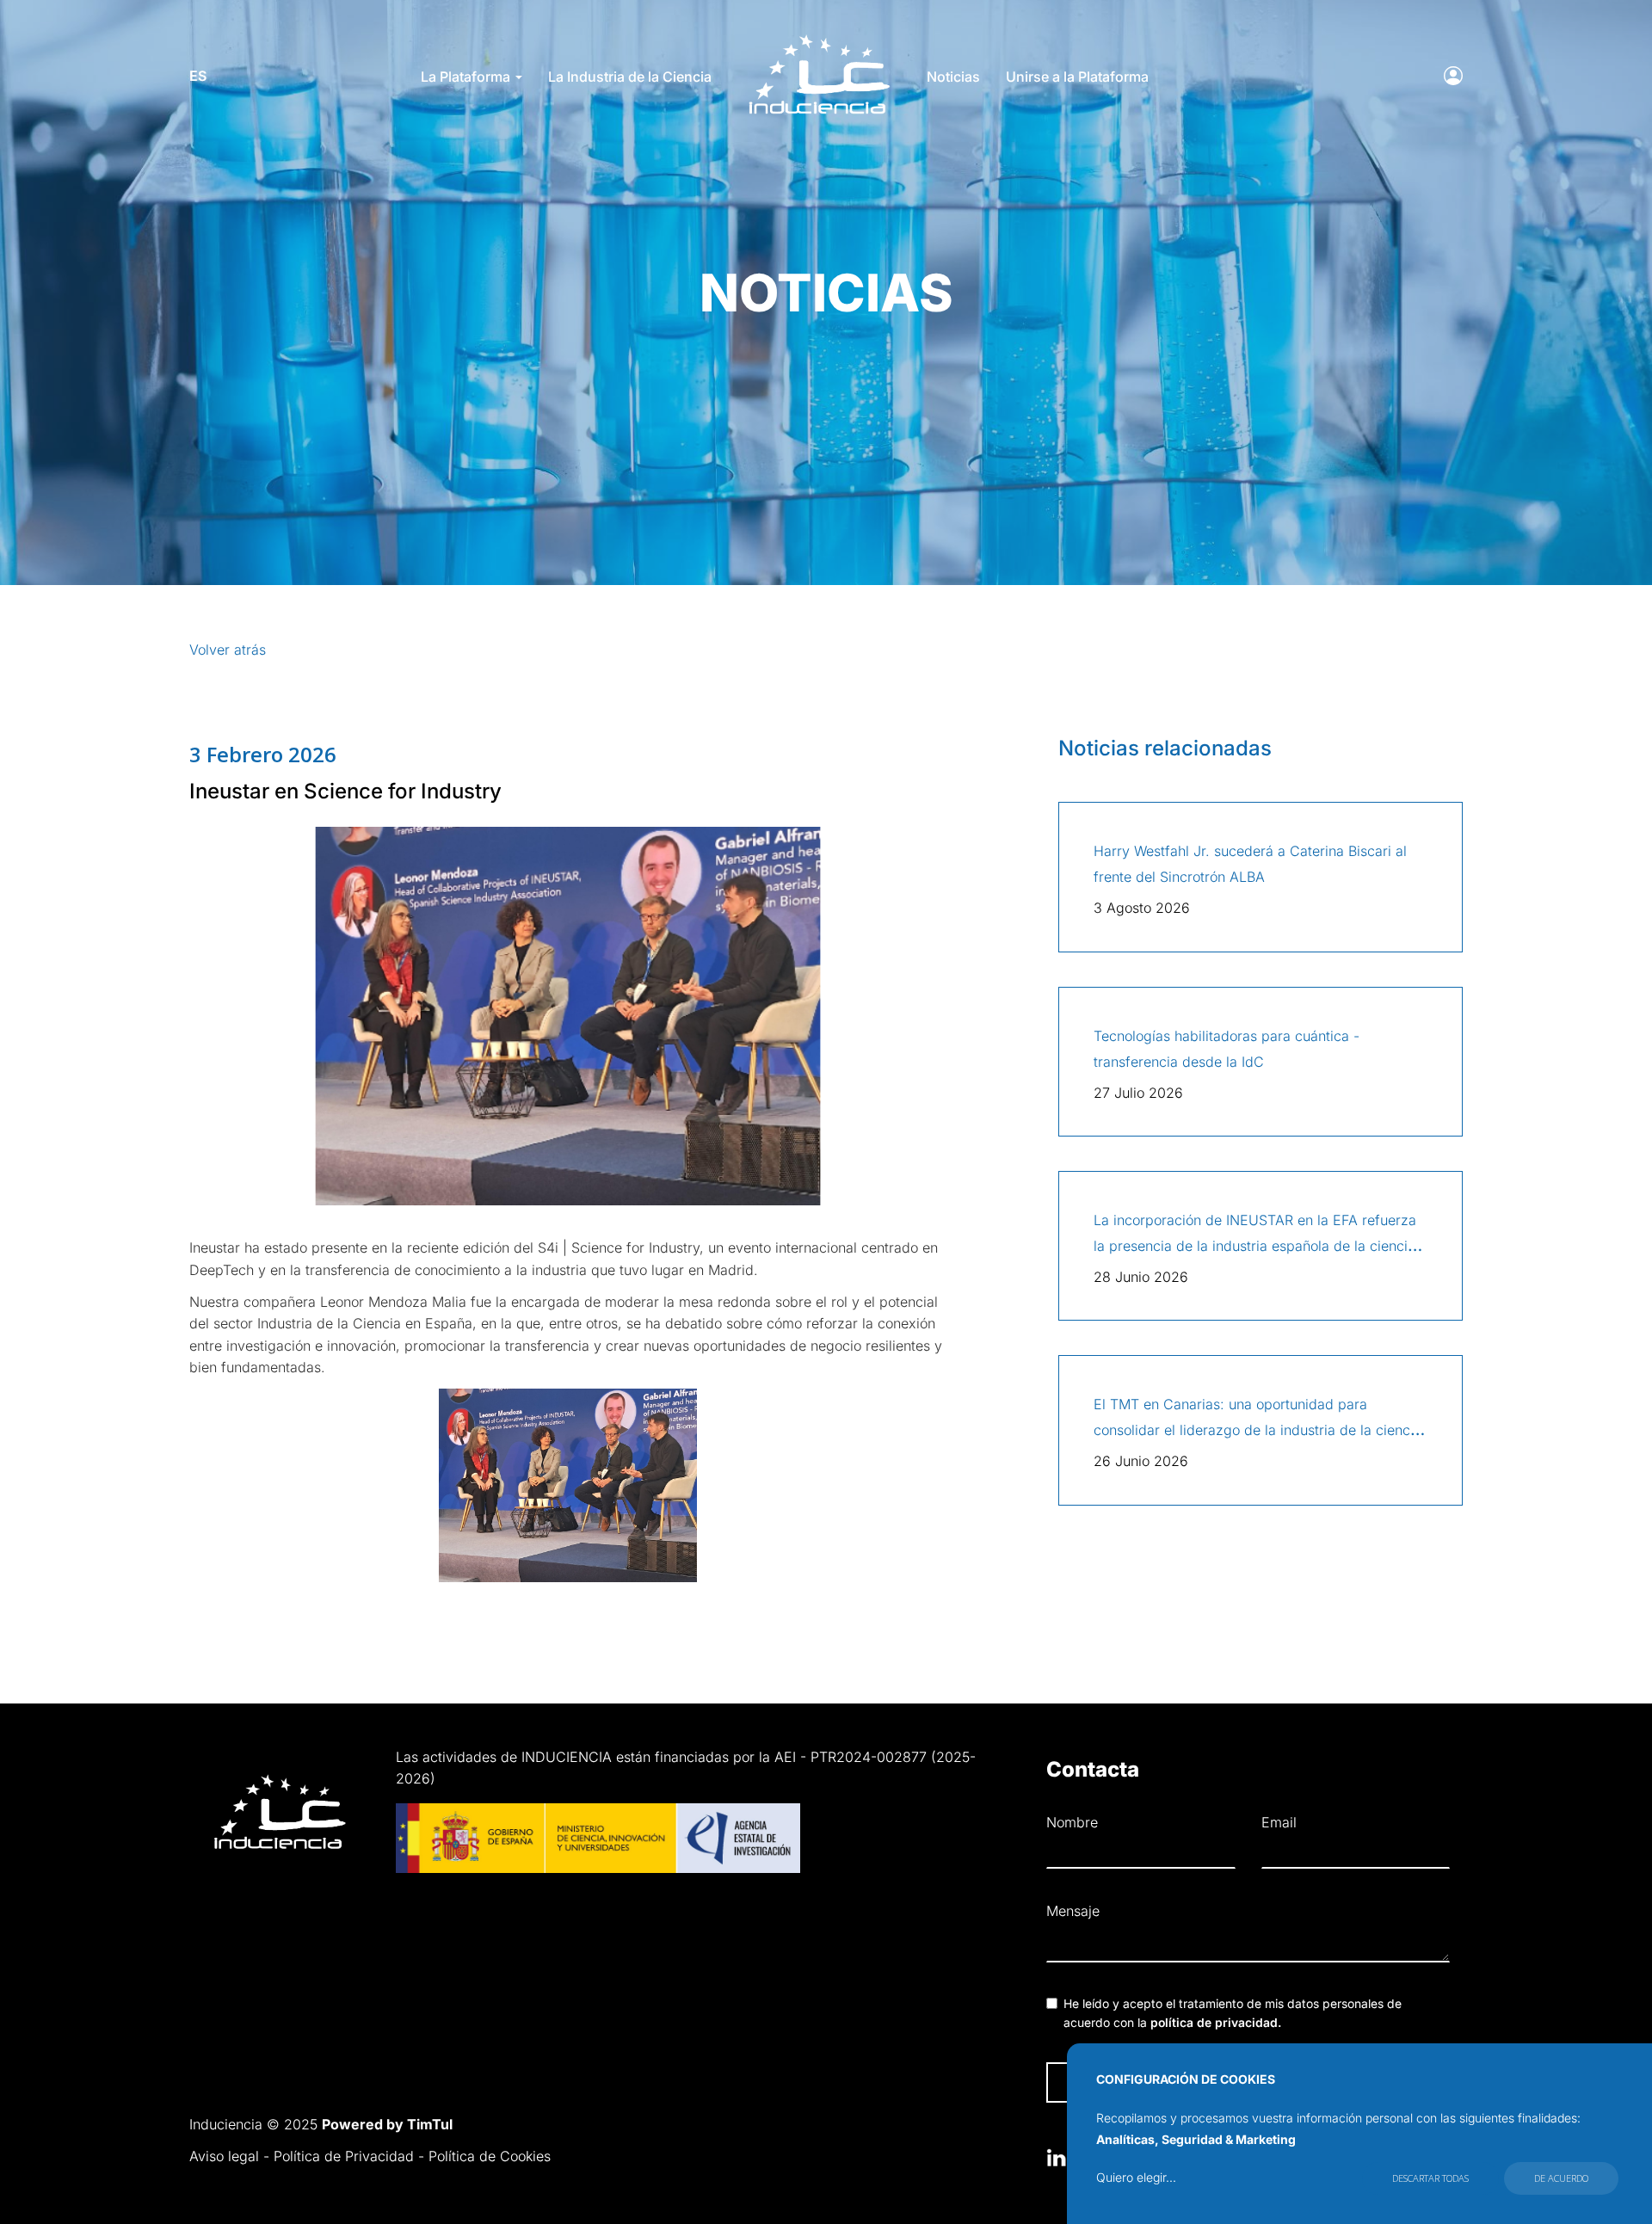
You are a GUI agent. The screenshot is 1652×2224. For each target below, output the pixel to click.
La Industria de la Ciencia (630, 77)
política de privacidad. (1216, 2023)
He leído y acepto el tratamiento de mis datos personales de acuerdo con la (1233, 2013)
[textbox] (1248, 1945)
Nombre (1072, 1822)
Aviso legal (224, 2156)
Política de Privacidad (344, 2156)
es (198, 76)
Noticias (953, 77)
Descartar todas (1430, 2178)
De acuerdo (1561, 2178)
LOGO (819, 40)
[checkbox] (1052, 2003)
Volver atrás (228, 650)
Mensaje (1073, 1911)
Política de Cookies (490, 2156)
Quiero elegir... (1136, 2177)
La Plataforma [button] (467, 77)
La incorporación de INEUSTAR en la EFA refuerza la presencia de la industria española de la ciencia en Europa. (1255, 1246)
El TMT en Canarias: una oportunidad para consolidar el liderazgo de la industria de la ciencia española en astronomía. (1257, 1430)
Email (1279, 1822)
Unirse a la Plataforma (1077, 77)
